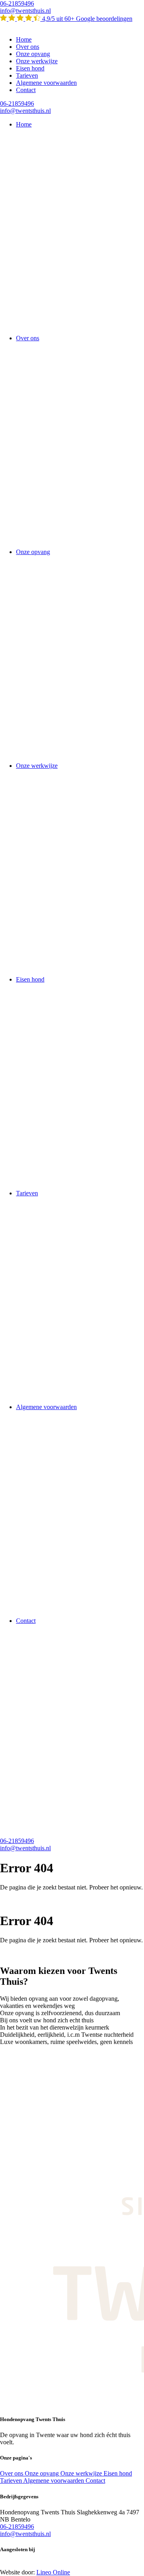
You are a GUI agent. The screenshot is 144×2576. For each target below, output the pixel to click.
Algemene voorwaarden (46, 83)
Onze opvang (33, 54)
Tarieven (27, 75)
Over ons (28, 47)
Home (24, 39)
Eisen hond (30, 68)
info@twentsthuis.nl (25, 11)
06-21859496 (17, 3)
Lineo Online (53, 2572)
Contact (26, 90)
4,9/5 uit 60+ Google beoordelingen (86, 19)
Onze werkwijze (37, 61)
